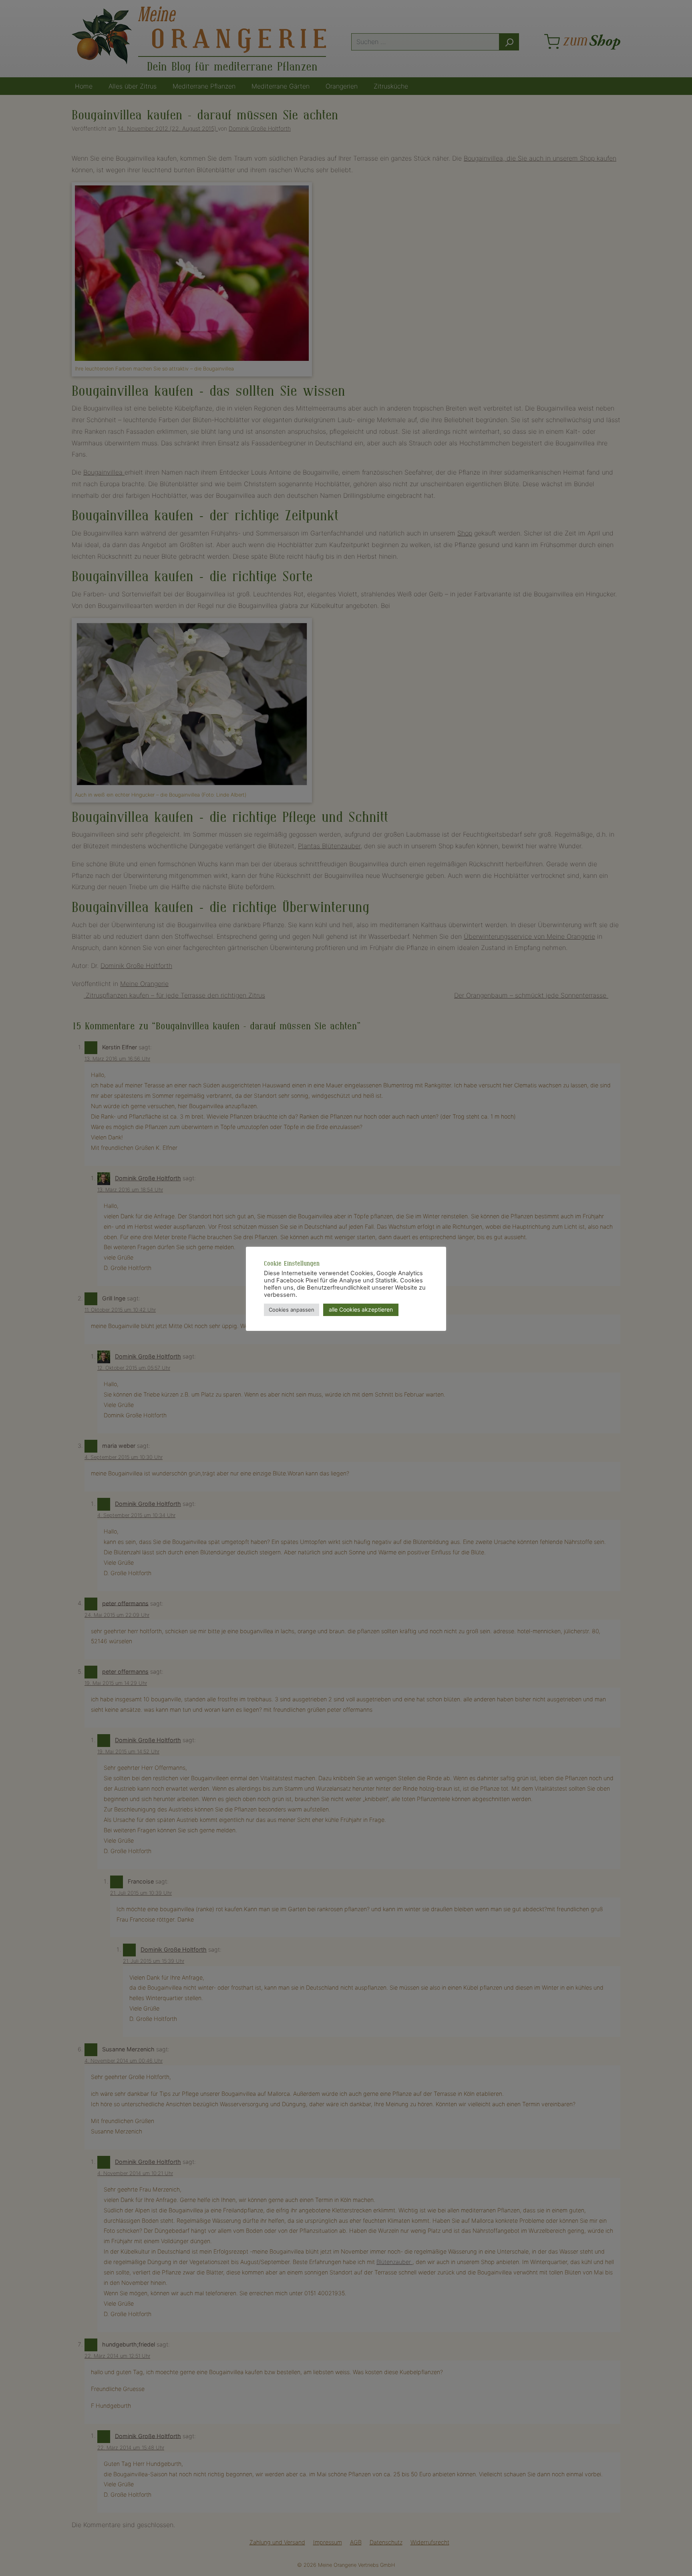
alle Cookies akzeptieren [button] (361, 1309)
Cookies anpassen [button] (292, 1310)
